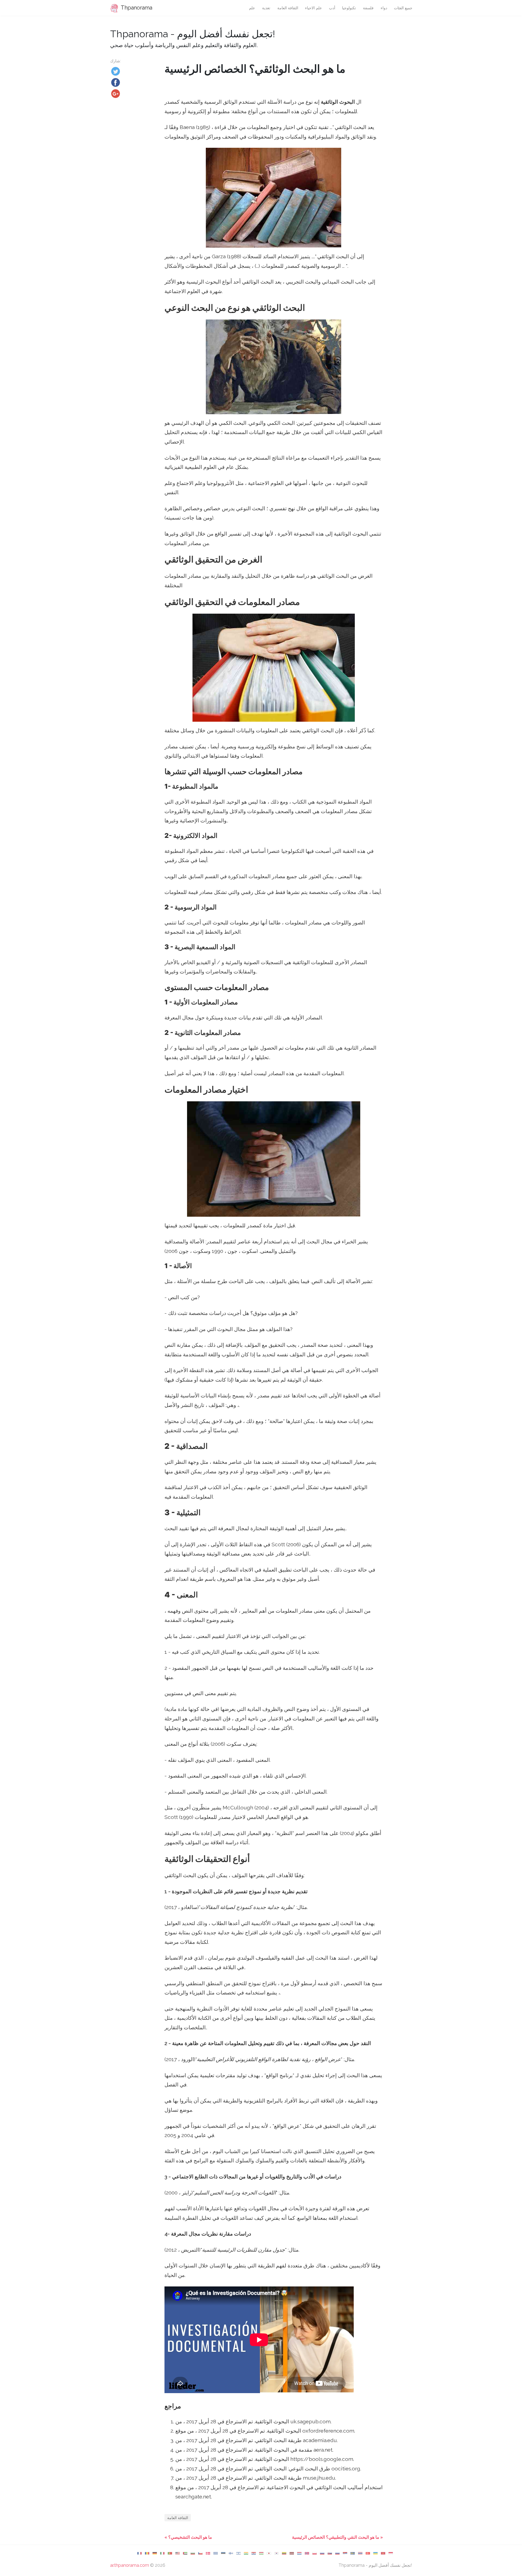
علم (252, 8)
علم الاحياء (313, 8)
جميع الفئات (403, 8)
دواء (384, 8)
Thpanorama (136, 8)
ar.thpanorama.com (130, 2565)
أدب (332, 8)
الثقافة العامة (288, 8)
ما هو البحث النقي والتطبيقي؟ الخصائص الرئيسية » (337, 2537)
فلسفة (368, 8)
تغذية (266, 8)
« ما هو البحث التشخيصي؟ (188, 2537)
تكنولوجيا (349, 8)
